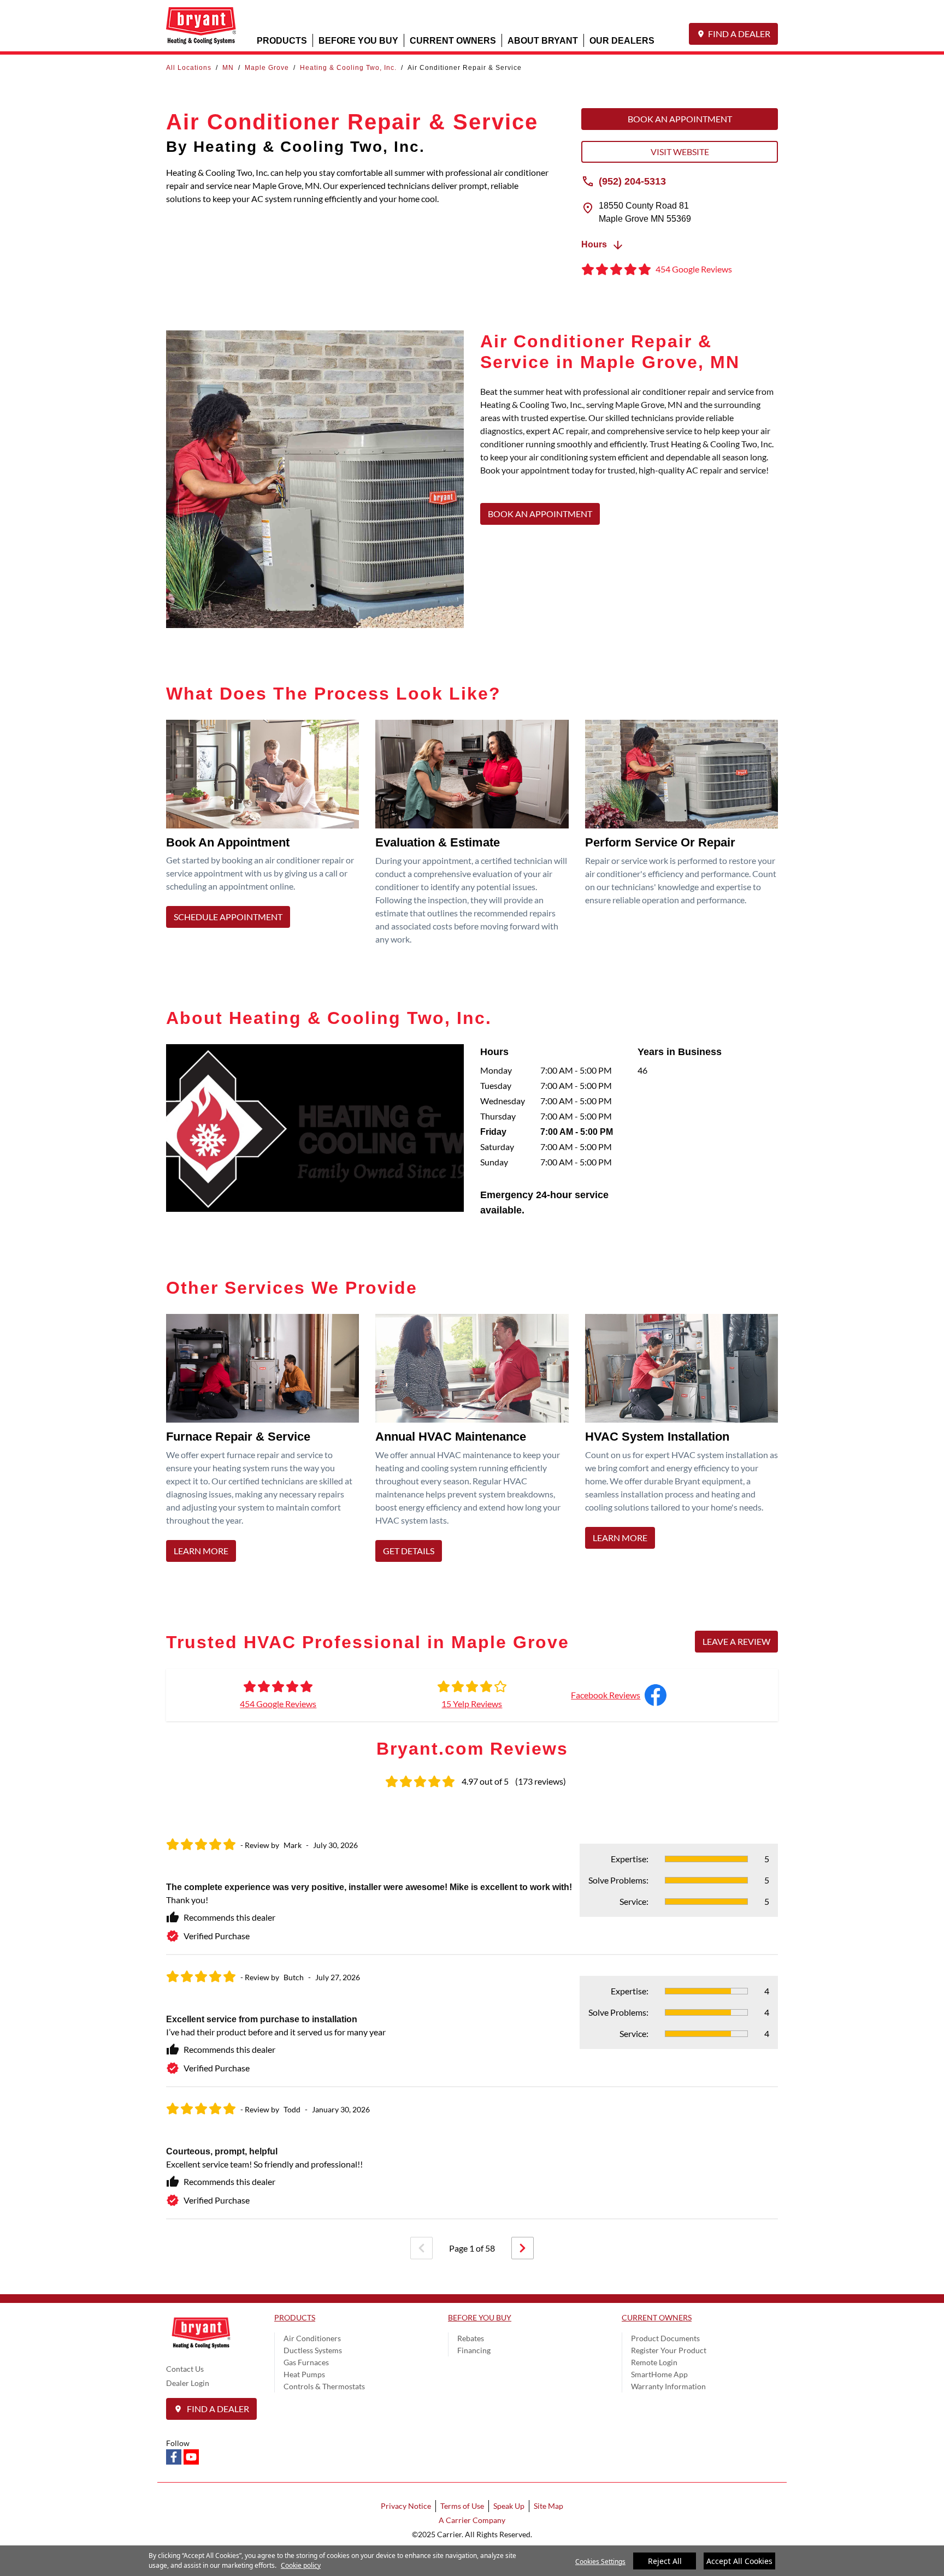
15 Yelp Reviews (472, 1704)
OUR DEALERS (622, 40)
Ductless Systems (313, 2350)
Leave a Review (736, 1641)
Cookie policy (301, 2565)
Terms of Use (462, 2506)
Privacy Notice (406, 2506)
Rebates (471, 2338)
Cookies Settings (600, 2562)
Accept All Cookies (739, 2561)
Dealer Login (188, 2383)
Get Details (409, 1551)
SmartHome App (659, 2374)
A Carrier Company (472, 2520)
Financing (474, 2350)
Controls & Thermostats (324, 2386)
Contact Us (185, 2369)
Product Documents (665, 2338)
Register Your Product (669, 2350)
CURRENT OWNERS (453, 40)
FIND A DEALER (739, 34)
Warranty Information (668, 2386)
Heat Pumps (304, 2374)
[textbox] (629, 437)
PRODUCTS (282, 40)
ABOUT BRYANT (543, 40)
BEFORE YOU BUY (358, 40)
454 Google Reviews (278, 1704)
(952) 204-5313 (632, 181)
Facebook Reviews (606, 1695)
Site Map (548, 2506)
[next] (523, 2248)
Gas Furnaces (306, 2362)
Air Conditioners (312, 2338)
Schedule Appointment (228, 917)
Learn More (201, 1551)
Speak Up (509, 2506)
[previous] (421, 2248)
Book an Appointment (680, 119)
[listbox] (472, 2021)
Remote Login (654, 2362)
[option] (472, 2021)
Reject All (665, 2561)
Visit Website (680, 152)
